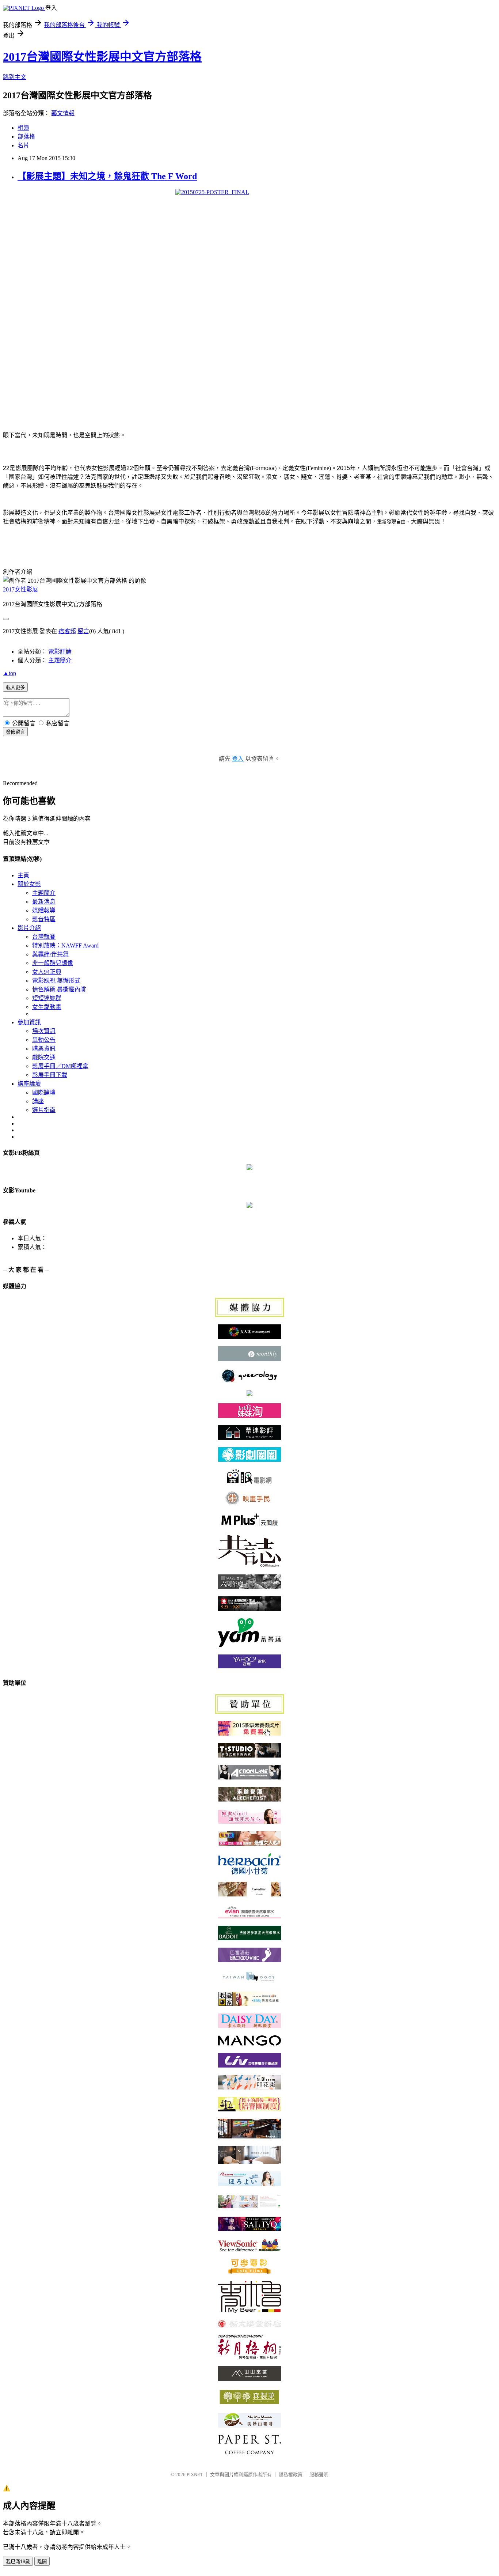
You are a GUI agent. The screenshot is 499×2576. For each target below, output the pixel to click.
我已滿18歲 (18, 2562)
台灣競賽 (44, 937)
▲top (9, 673)
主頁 (23, 875)
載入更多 (15, 687)
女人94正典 (47, 972)
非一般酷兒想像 (53, 963)
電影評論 (60, 652)
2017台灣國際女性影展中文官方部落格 (102, 57)
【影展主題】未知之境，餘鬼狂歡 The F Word (107, 176)
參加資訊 (29, 1022)
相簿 (23, 128)
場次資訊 (44, 1031)
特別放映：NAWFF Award (65, 945)
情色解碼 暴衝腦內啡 (59, 989)
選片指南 (44, 1110)
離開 (42, 2562)
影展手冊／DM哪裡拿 (60, 1066)
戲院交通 (44, 1057)
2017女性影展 (20, 589)
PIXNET (195, 2475)
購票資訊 (44, 1049)
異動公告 (44, 1040)
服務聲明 (319, 2475)
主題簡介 (60, 660)
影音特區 (44, 919)
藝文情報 (63, 113)
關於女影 (29, 884)
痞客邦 (67, 631)
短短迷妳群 (47, 998)
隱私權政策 (291, 2475)
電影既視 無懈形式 (56, 981)
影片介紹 (29, 928)
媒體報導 (44, 910)
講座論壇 (29, 1084)
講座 (38, 1101)
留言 (83, 631)
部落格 (26, 137)
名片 (23, 145)
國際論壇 (44, 1092)
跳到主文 (15, 77)
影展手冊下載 (50, 1075)
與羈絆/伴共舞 (50, 954)
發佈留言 (15, 732)
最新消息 (44, 902)
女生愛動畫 (47, 1007)
